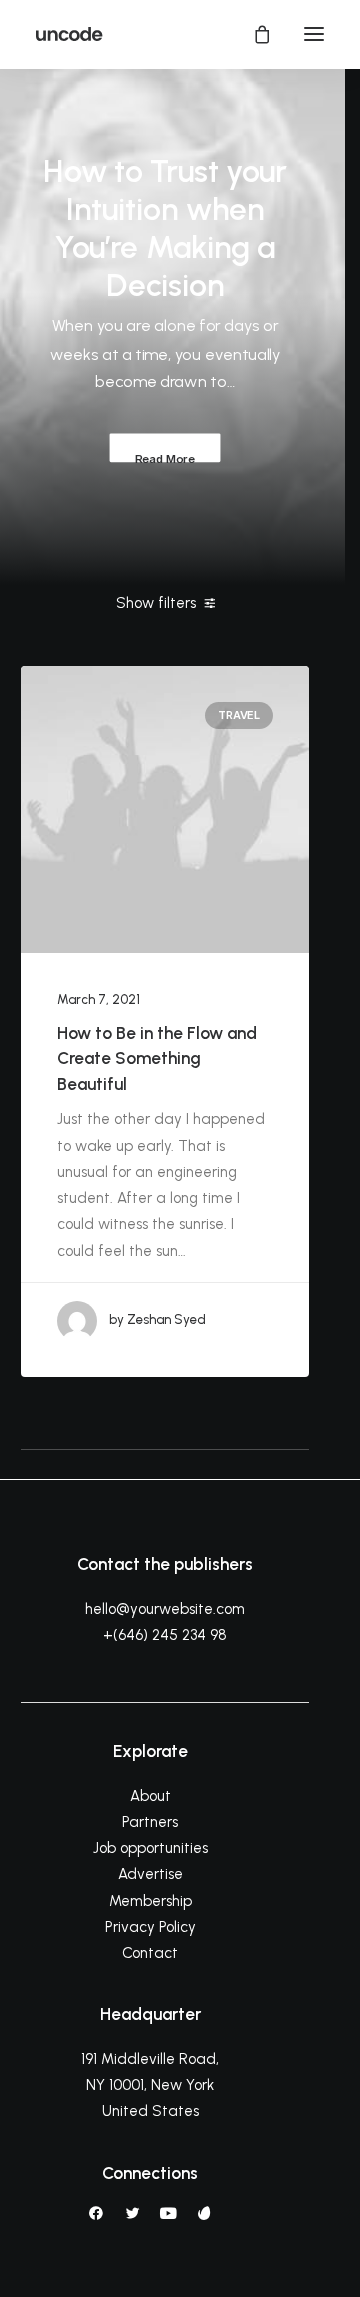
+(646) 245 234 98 (165, 1635)
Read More (164, 456)
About (150, 1796)
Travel (239, 715)
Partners (150, 1822)
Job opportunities (150, 1848)
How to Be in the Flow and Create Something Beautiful (157, 1058)
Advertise (150, 1874)
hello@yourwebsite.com (165, 1609)
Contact (150, 1953)
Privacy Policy (150, 1927)
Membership (150, 1901)
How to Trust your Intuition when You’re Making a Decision (165, 227)
